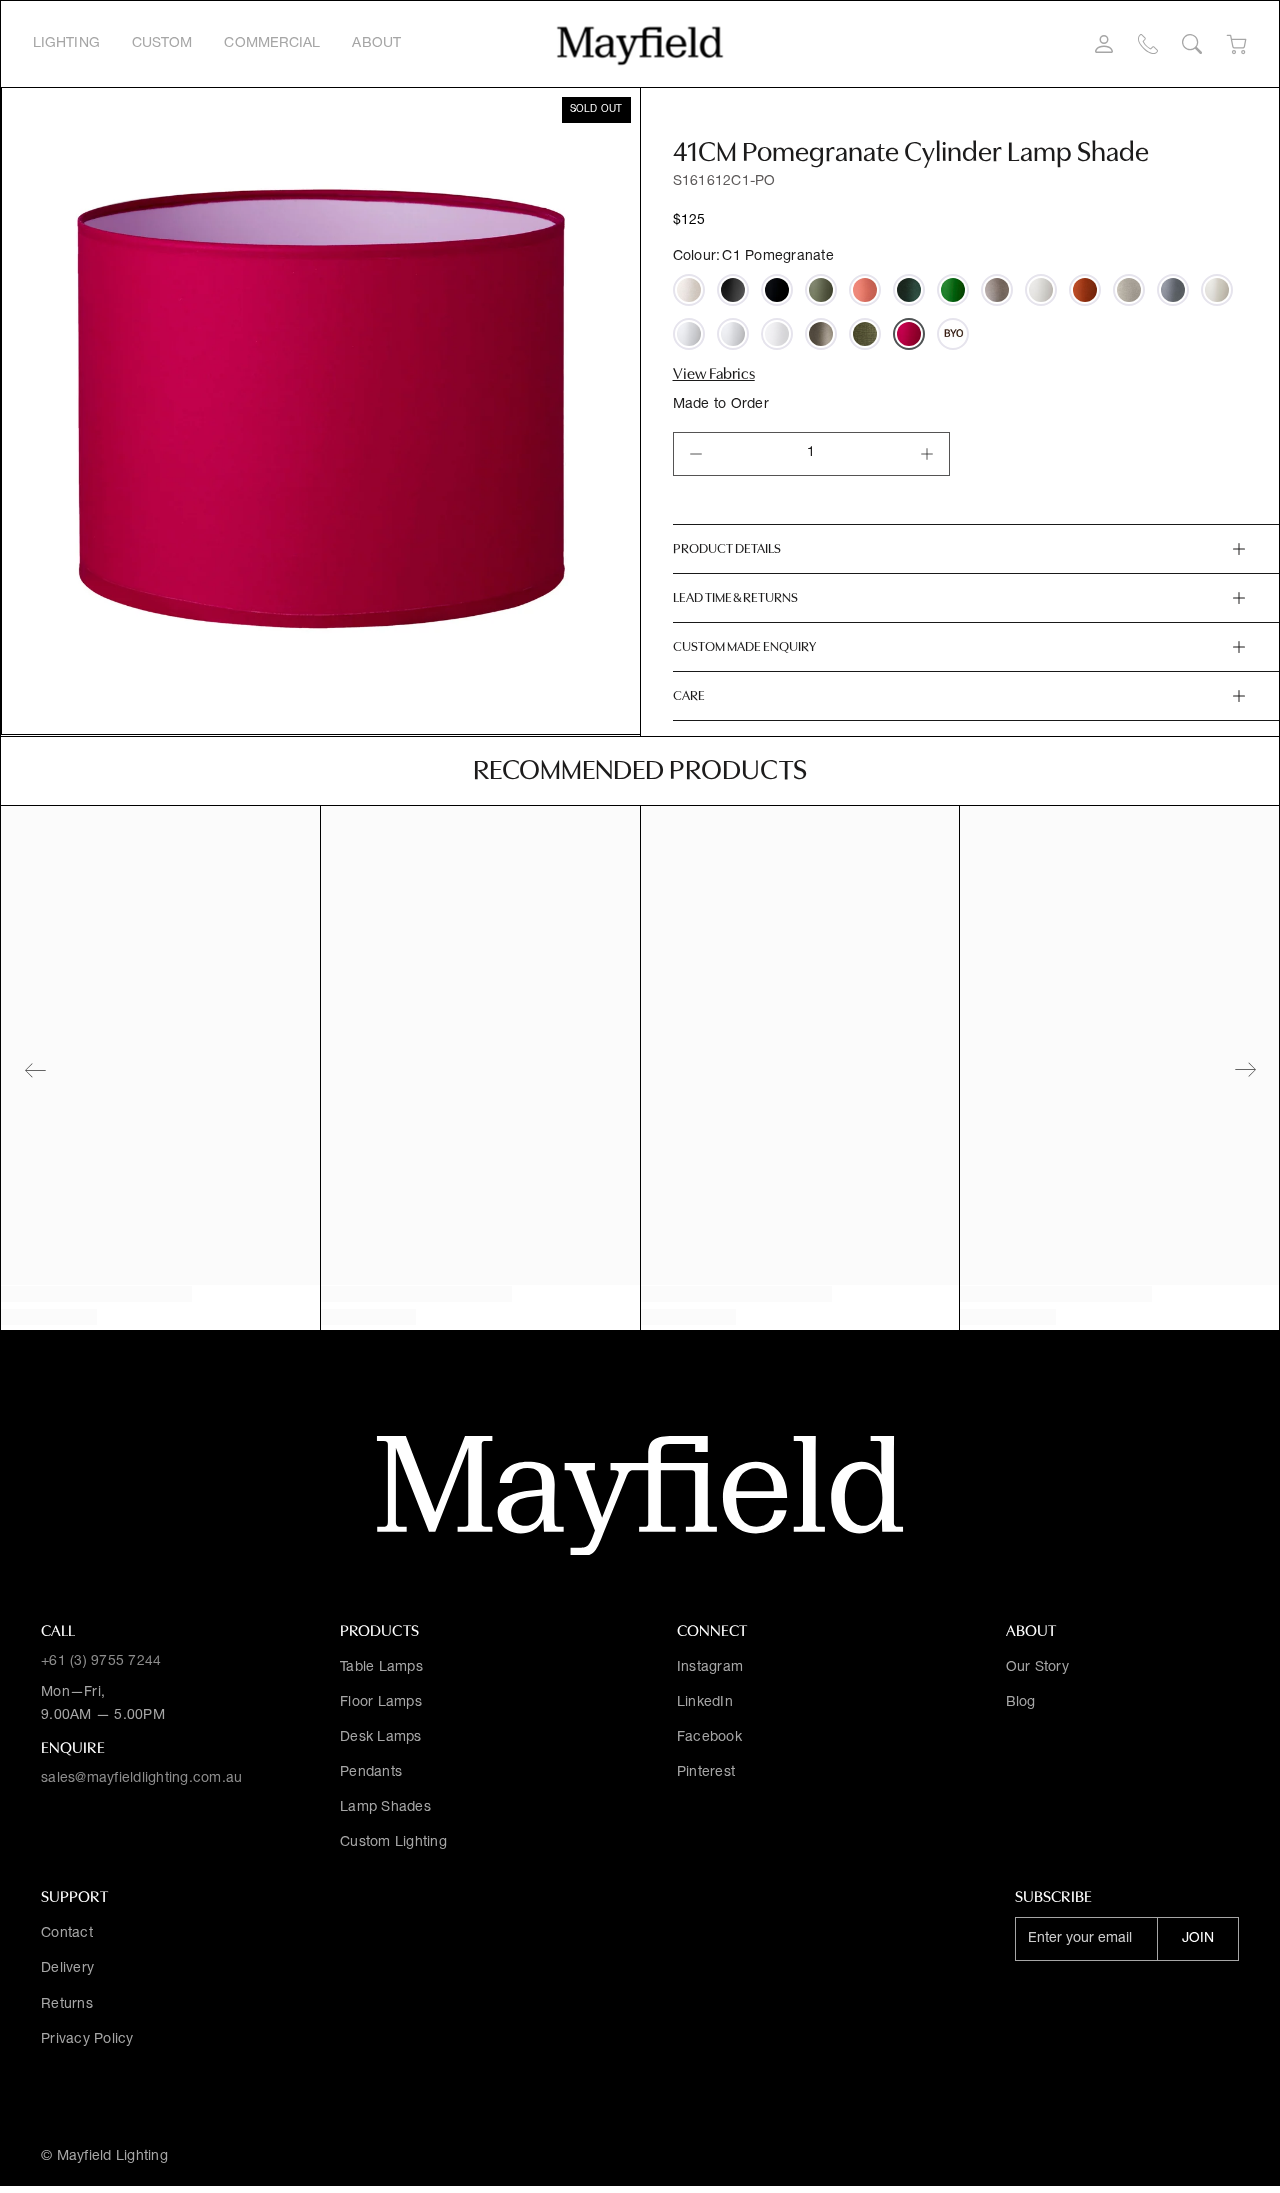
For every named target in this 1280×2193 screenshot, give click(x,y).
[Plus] (927, 454)
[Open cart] (1236, 44)
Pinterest (706, 1773)
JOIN (1198, 1939)
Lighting (66, 44)
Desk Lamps (381, 1738)
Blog (1021, 1703)
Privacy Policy (87, 2040)
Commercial (272, 44)
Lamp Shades (385, 1808)
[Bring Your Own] (953, 334)
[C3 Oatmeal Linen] (689, 290)
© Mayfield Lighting (104, 2157)
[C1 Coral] (865, 290)
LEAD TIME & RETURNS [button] (735, 597)
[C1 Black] (733, 290)
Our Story (1037, 1668)
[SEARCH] (1192, 44)
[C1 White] (733, 334)
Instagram (710, 1668)
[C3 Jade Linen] (909, 290)
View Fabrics (714, 374)
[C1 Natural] (1041, 290)
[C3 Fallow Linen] (821, 334)
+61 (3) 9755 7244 (101, 1662)
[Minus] (696, 454)
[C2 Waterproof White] (689, 334)
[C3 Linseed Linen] (997, 290)
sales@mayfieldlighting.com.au (141, 1779)
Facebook (709, 1738)
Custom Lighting (393, 1843)
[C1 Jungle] (953, 290)
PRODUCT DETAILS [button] (727, 548)
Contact (67, 1934)
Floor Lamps (381, 1703)
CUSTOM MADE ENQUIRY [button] (744, 646)
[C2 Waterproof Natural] (1217, 290)
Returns (67, 2005)
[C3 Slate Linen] (1173, 290)
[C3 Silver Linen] (1129, 290)
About (376, 44)
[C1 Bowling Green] (821, 290)
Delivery (67, 1969)
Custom (162, 44)
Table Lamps (381, 1668)
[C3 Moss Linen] (865, 334)
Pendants (371, 1773)
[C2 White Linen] (777, 334)
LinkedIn (705, 1703)
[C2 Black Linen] (777, 290)
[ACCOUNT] (1104, 44)
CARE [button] (689, 695)
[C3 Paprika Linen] (1085, 290)
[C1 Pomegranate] (909, 334)
